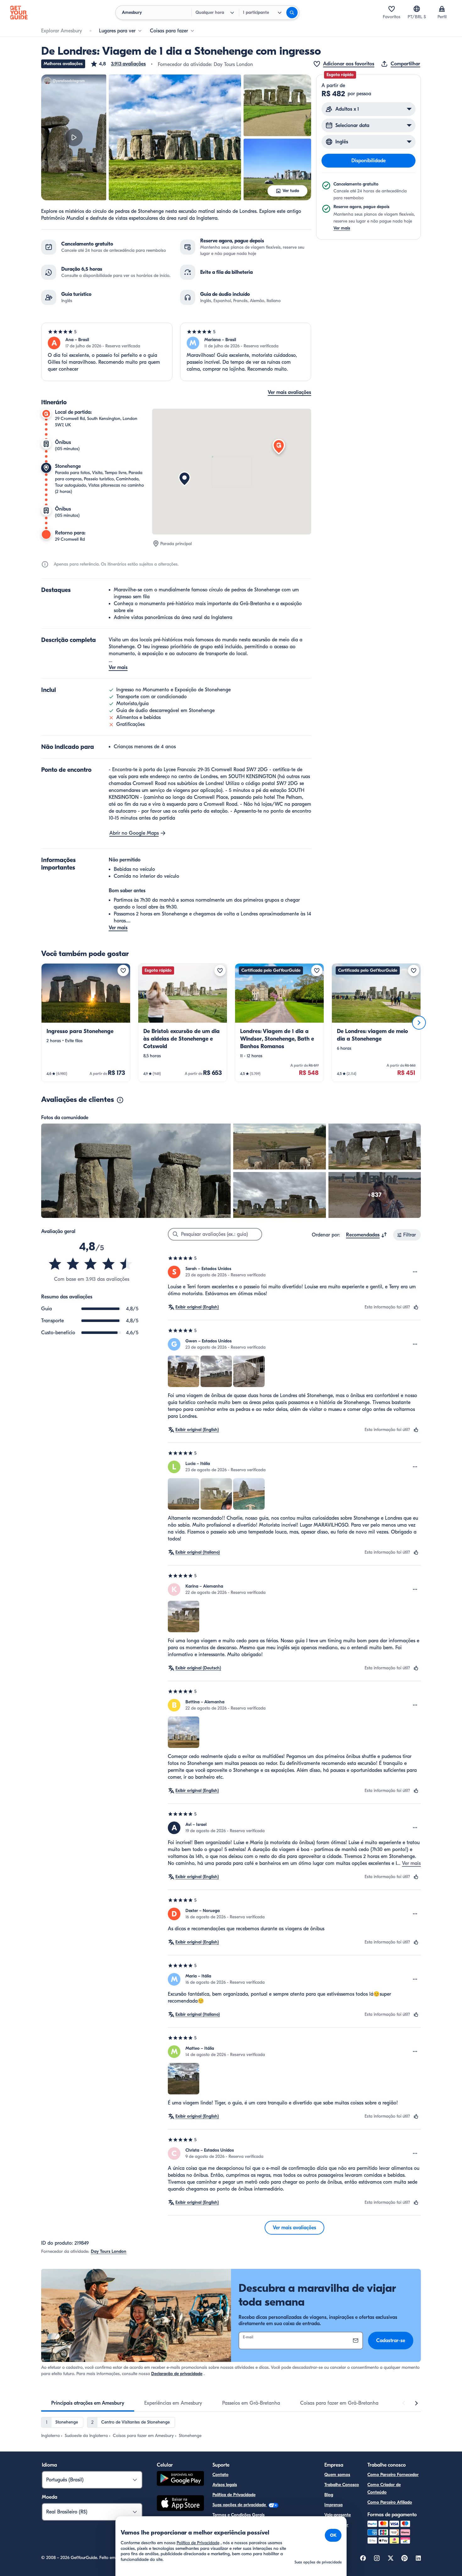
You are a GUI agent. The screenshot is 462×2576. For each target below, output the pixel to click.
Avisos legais (225, 2485)
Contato (220, 2475)
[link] (86, 1023)
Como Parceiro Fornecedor (393, 2475)
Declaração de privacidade (177, 2374)
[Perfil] (442, 9)
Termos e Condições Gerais (239, 2515)
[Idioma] (417, 9)
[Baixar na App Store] (180, 2504)
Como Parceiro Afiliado (390, 2502)
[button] (118, 64)
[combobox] (367, 1235)
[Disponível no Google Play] (180, 2479)
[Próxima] (419, 1023)
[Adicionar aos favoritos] (123, 970)
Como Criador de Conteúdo (384, 2488)
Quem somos (337, 2475)
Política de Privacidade (234, 2495)
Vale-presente (338, 2515)
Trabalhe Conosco (342, 2485)
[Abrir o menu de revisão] (415, 1272)
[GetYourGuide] (19, 13)
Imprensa (333, 2505)
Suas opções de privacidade (240, 2505)
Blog (329, 2495)
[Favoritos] (392, 9)
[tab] (88, 2403)
